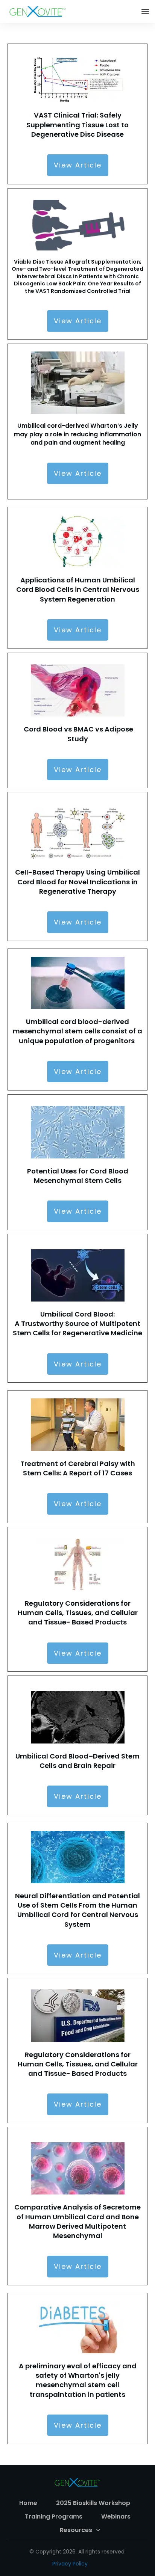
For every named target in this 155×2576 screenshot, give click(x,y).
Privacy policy (70, 2564)
